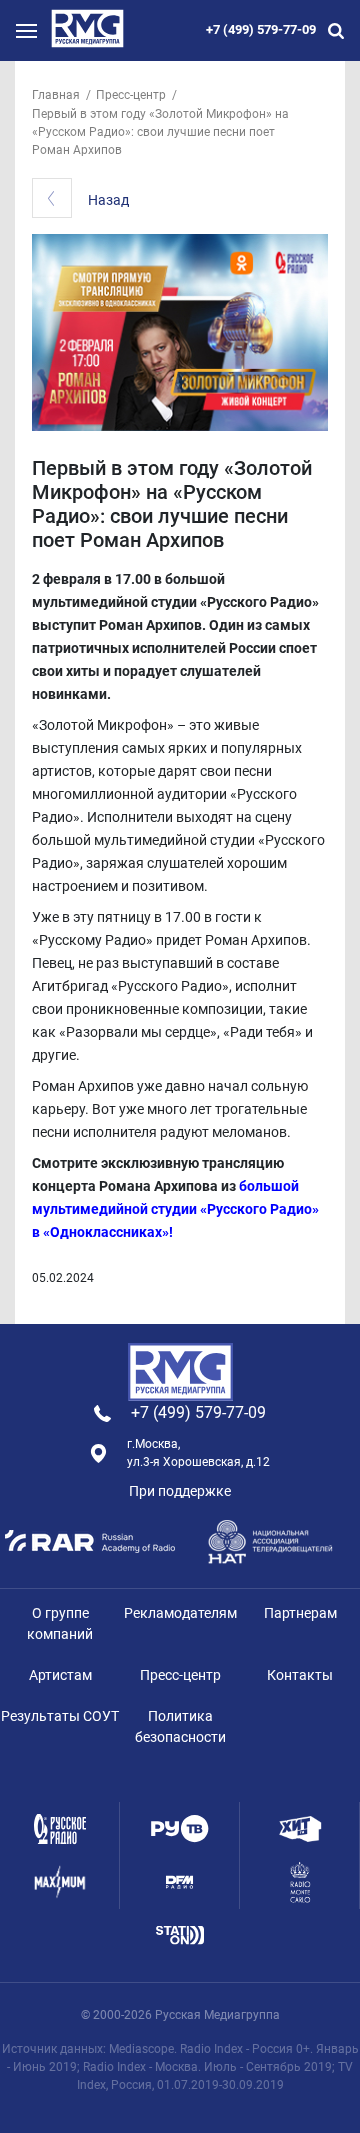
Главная (56, 95)
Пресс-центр (131, 95)
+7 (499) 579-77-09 (261, 29)
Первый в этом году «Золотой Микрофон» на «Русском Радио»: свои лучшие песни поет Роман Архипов (160, 132)
